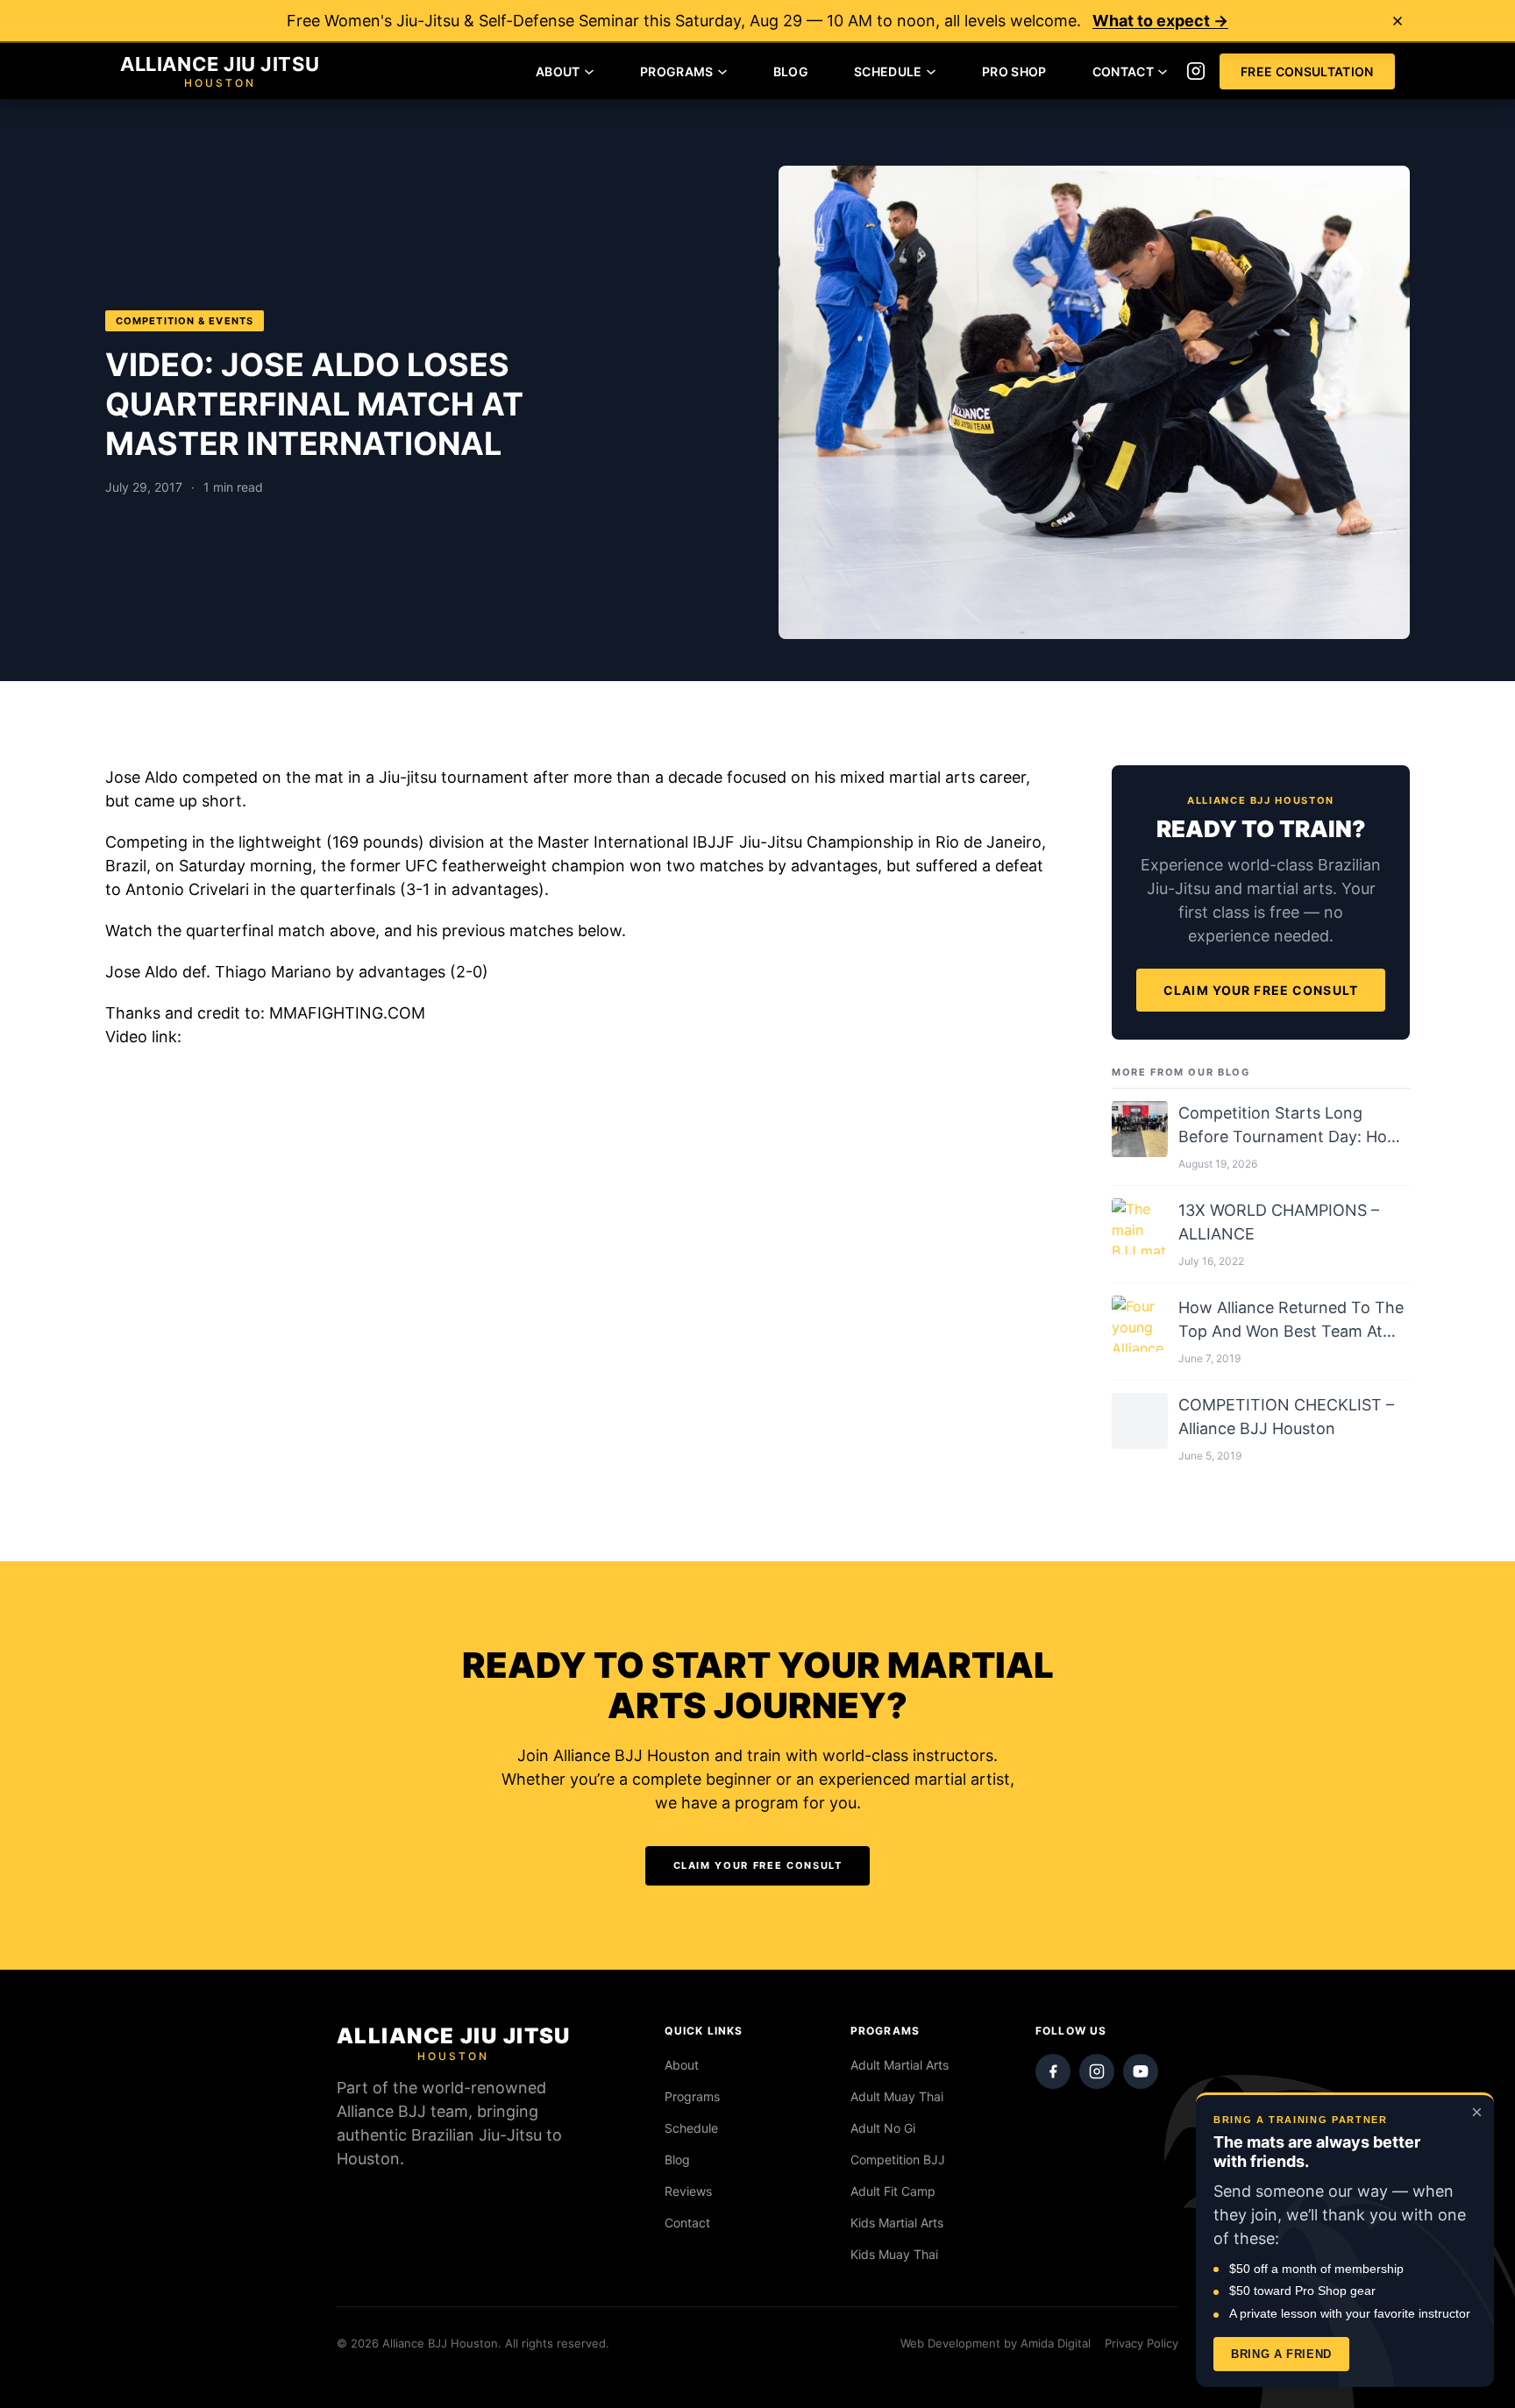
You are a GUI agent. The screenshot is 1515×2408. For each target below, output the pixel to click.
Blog (677, 2159)
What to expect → (1160, 21)
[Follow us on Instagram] (1196, 71)
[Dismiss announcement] (1398, 21)
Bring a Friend (1281, 2354)
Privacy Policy (1142, 2343)
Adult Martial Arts (900, 2065)
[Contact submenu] (1163, 71)
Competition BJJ (898, 2159)
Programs (692, 2096)
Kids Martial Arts (897, 2223)
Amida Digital (1056, 2343)
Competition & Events (185, 321)
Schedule (691, 2128)
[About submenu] (589, 71)
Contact (687, 2223)
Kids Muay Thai (894, 2254)
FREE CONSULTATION (1307, 71)
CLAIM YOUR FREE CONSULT (1261, 990)
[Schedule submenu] (931, 71)
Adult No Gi (883, 2128)
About (682, 2065)
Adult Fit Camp (893, 2191)
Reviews (688, 2191)
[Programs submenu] (722, 71)
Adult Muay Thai (897, 2096)
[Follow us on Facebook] (1053, 2071)
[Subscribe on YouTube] (1141, 2071)
